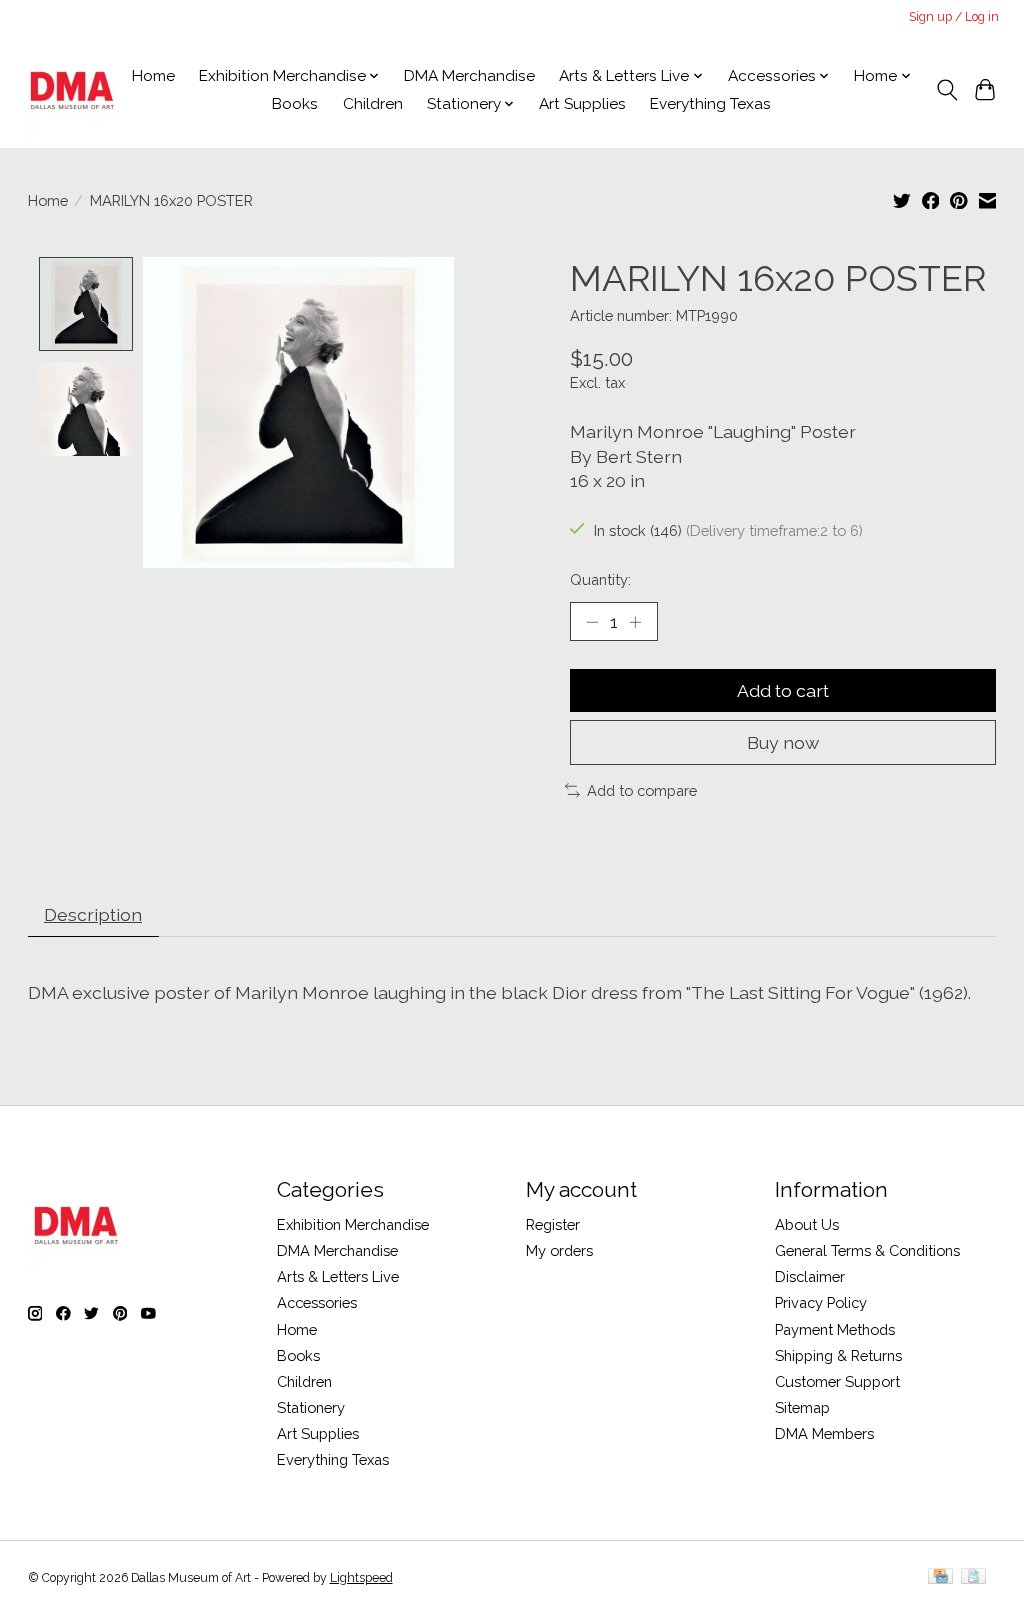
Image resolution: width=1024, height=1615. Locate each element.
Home (153, 76)
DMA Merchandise (469, 76)
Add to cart (783, 690)
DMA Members (824, 1433)
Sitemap (802, 1407)
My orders (559, 1250)
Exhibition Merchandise (353, 1224)
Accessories (317, 1302)
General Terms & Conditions (867, 1250)
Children (373, 104)
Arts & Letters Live (338, 1276)
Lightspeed (361, 1578)
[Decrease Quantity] (592, 622)
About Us (807, 1224)
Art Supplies (582, 104)
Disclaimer (810, 1276)
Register (553, 1224)
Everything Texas (710, 104)
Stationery (311, 1407)
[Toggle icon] (946, 90)
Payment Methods (835, 1329)
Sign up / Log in (954, 17)
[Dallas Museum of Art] (72, 90)
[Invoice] (973, 1577)
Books (295, 104)
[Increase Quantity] (635, 622)
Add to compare (642, 790)
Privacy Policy (821, 1302)
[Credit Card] (940, 1577)
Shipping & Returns (838, 1355)
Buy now (783, 742)
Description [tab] (93, 914)
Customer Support (837, 1381)
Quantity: (600, 579)
